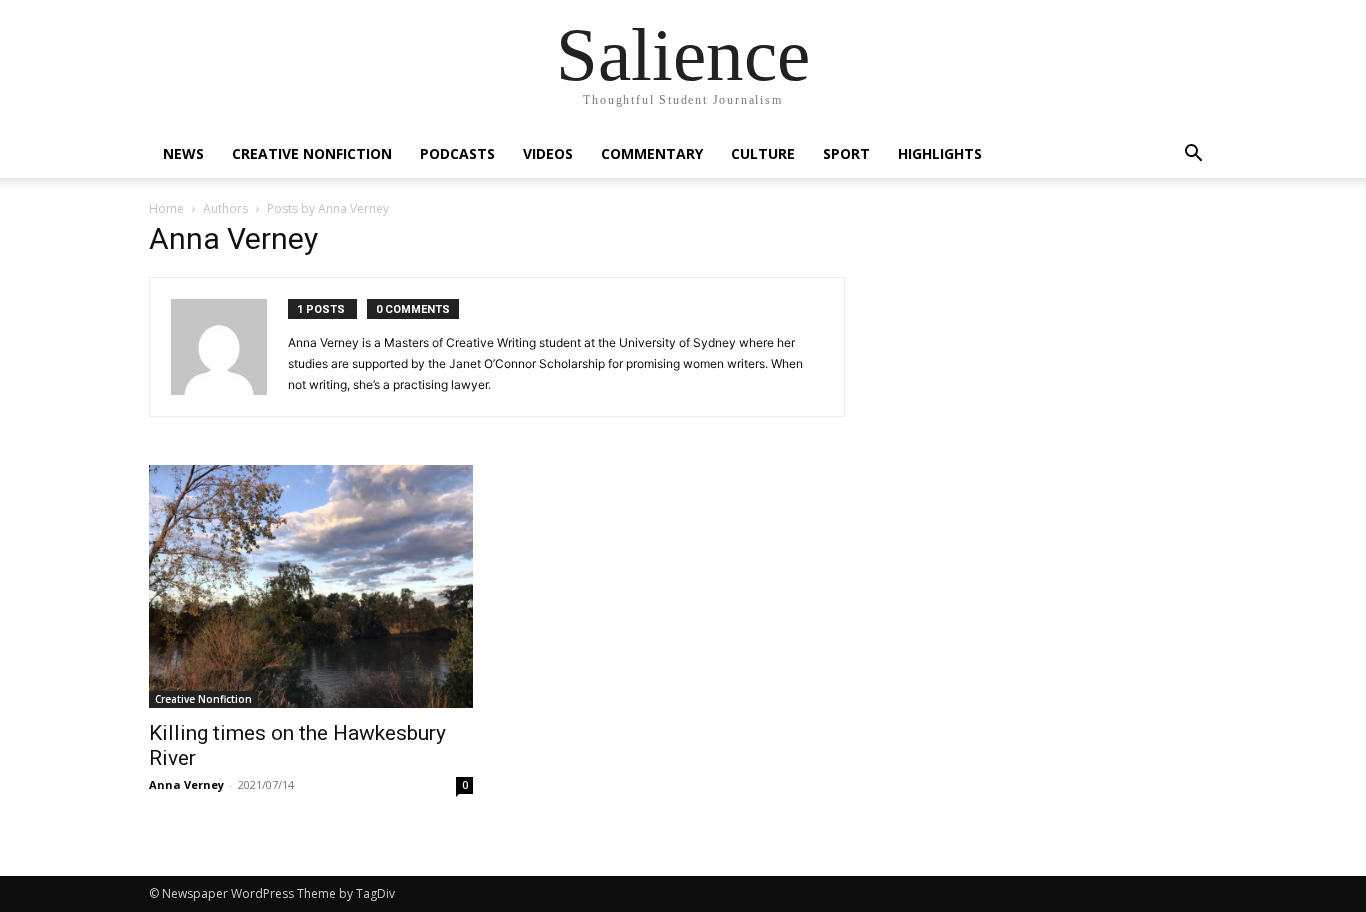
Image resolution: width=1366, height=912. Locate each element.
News (183, 153)
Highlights (940, 153)
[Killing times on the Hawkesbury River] (311, 586)
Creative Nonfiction (312, 153)
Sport (846, 153)
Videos (548, 153)
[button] (1193, 155)
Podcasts (457, 153)
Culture (763, 153)
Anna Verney (186, 784)
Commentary (652, 153)
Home (166, 208)
